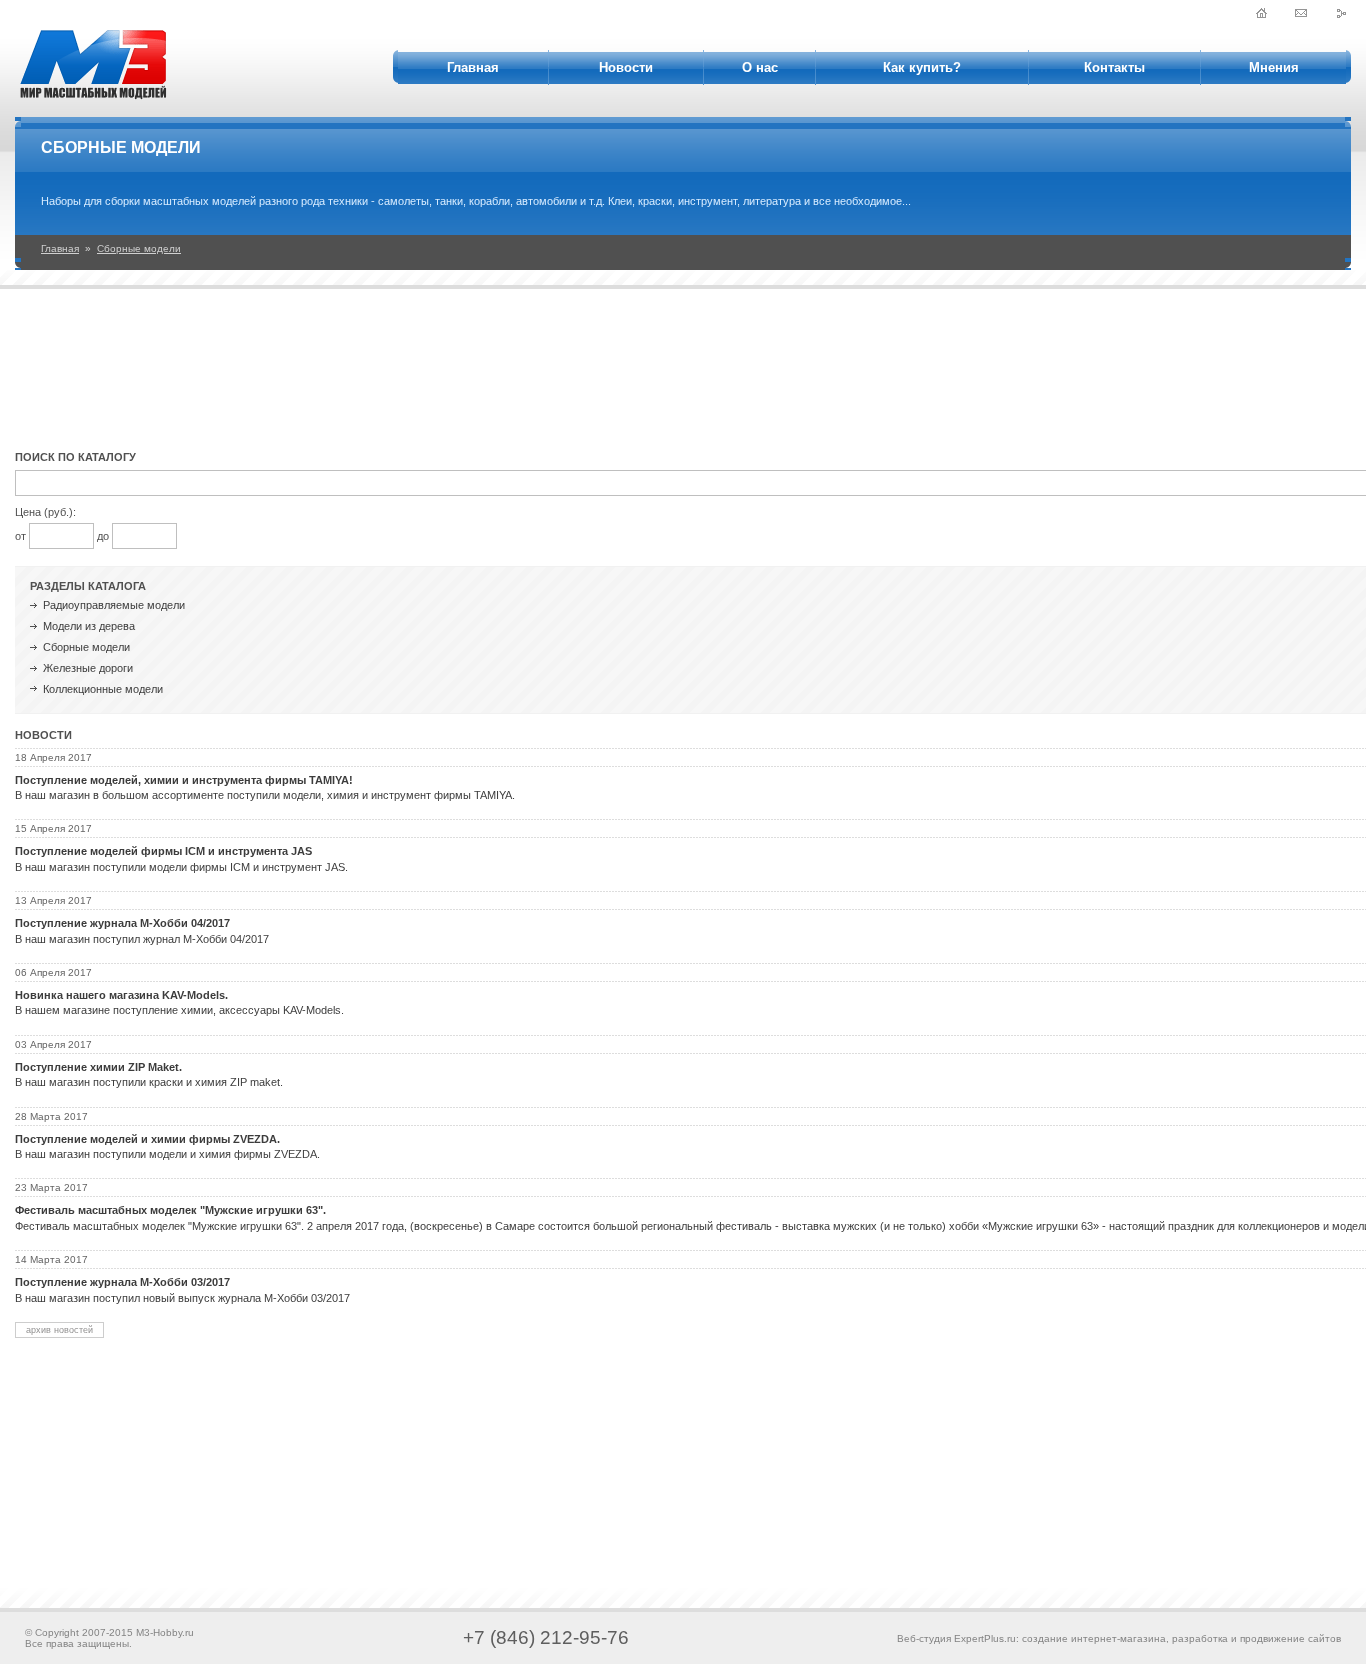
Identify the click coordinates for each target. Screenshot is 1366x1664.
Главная (473, 67)
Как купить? (922, 67)
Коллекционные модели (103, 689)
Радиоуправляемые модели (114, 605)
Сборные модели (139, 248)
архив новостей (59, 1330)
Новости (626, 67)
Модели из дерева (89, 626)
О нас (760, 67)
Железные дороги (88, 668)
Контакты (1114, 67)
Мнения (1274, 67)
